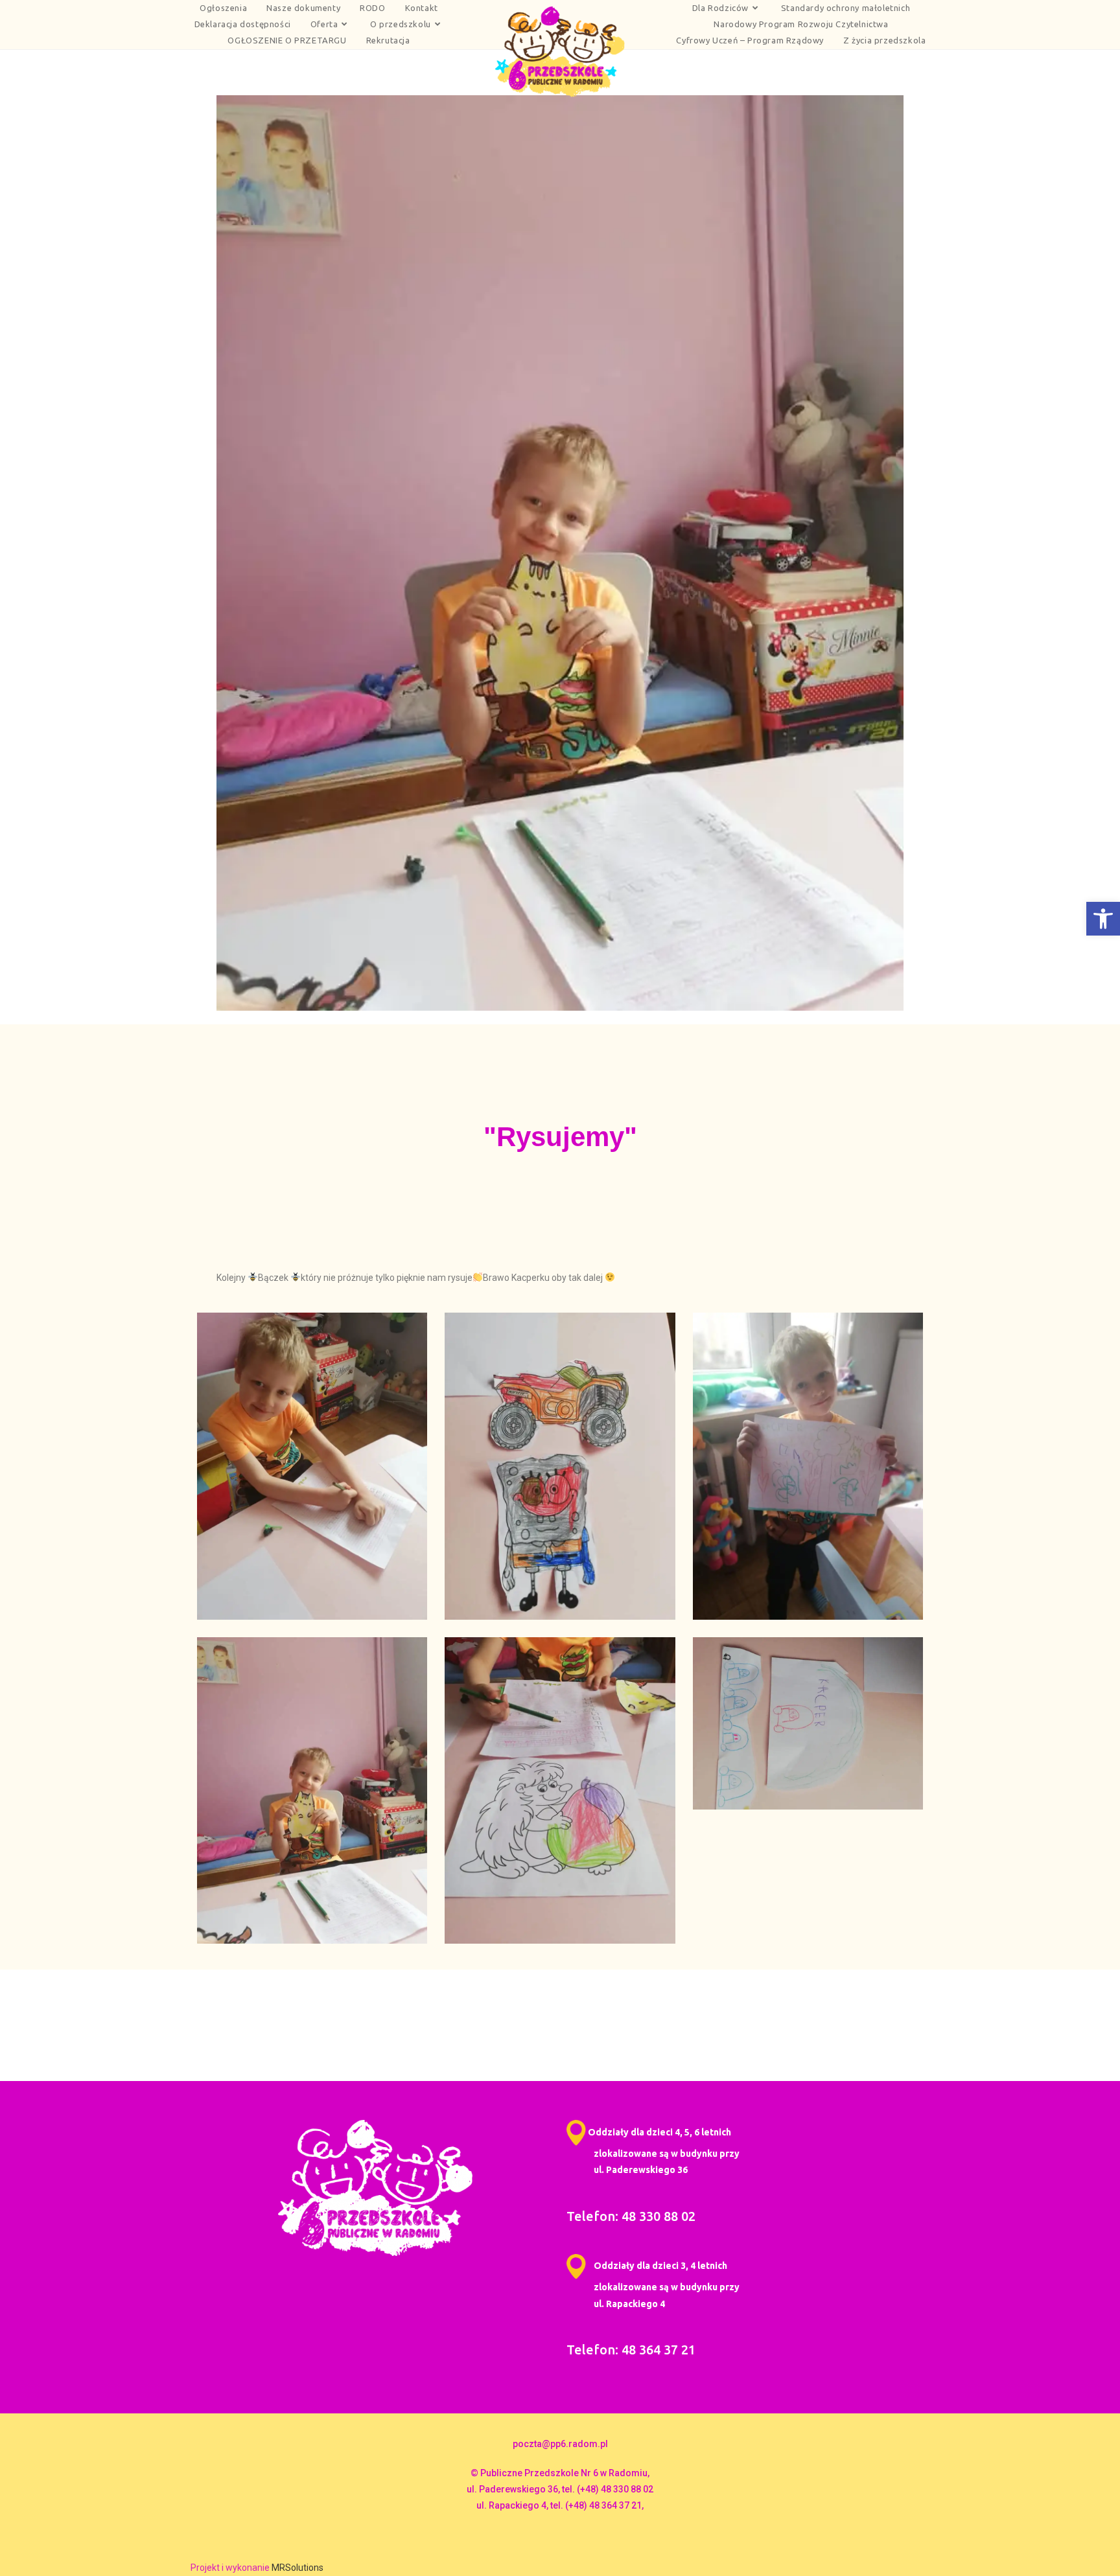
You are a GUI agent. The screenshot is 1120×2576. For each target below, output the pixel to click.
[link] (1103, 919)
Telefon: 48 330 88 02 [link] (631, 2216)
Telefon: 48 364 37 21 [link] (631, 2350)
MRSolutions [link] (297, 2568)
